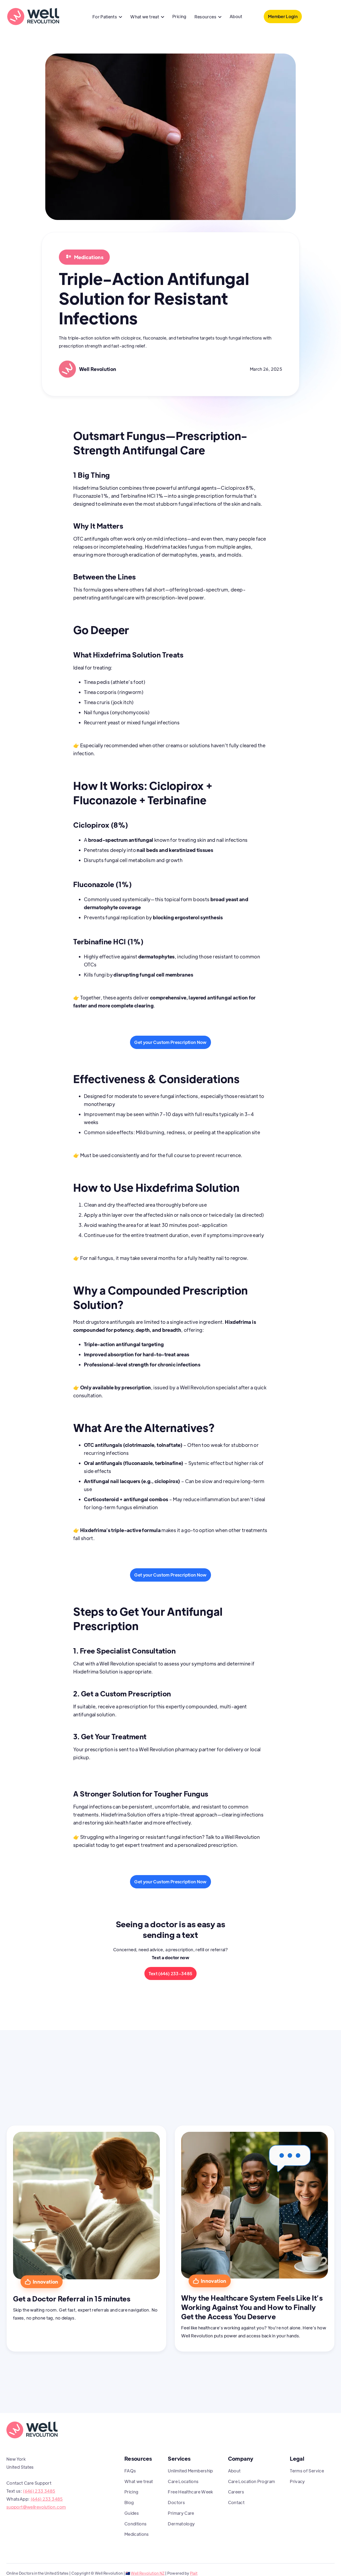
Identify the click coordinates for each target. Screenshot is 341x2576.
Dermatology (181, 2524)
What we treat (139, 2481)
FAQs (130, 2471)
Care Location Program (252, 2481)
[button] (107, 17)
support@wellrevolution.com (36, 2507)
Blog (129, 2502)
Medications (137, 2534)
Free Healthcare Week (190, 2492)
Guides (132, 2513)
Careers (236, 2492)
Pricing (179, 16)
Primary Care (181, 2513)
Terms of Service (307, 2471)
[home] (33, 17)
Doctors (176, 2502)
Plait (194, 2573)
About (236, 16)
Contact (236, 2502)
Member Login (283, 16)
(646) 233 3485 (39, 2491)
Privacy (297, 2481)
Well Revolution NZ (148, 2573)
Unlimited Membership (190, 2471)
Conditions (136, 2524)
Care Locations (183, 2481)
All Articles (309, 2103)
